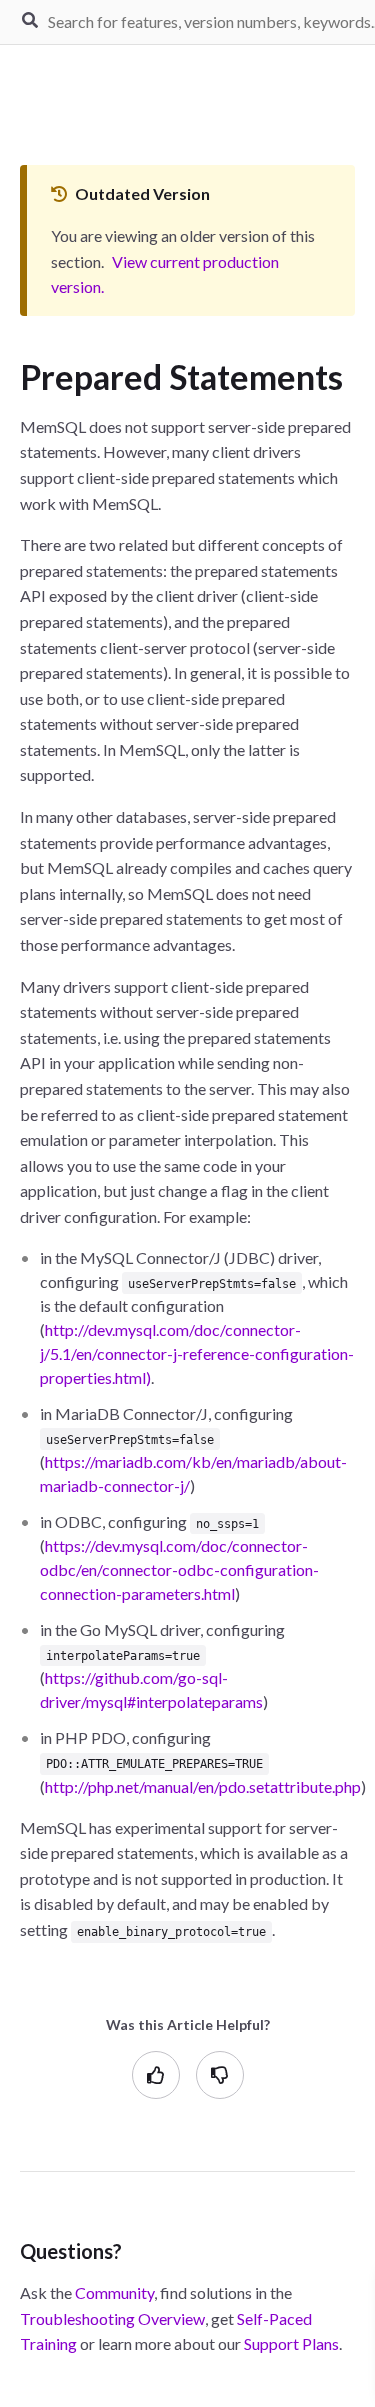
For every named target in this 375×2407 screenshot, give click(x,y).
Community (114, 2292)
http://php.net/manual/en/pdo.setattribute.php (203, 1786)
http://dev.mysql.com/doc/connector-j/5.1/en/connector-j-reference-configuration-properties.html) (197, 1353)
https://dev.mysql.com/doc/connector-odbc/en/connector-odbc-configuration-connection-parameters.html (179, 1569)
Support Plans (291, 2343)
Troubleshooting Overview (112, 2318)
